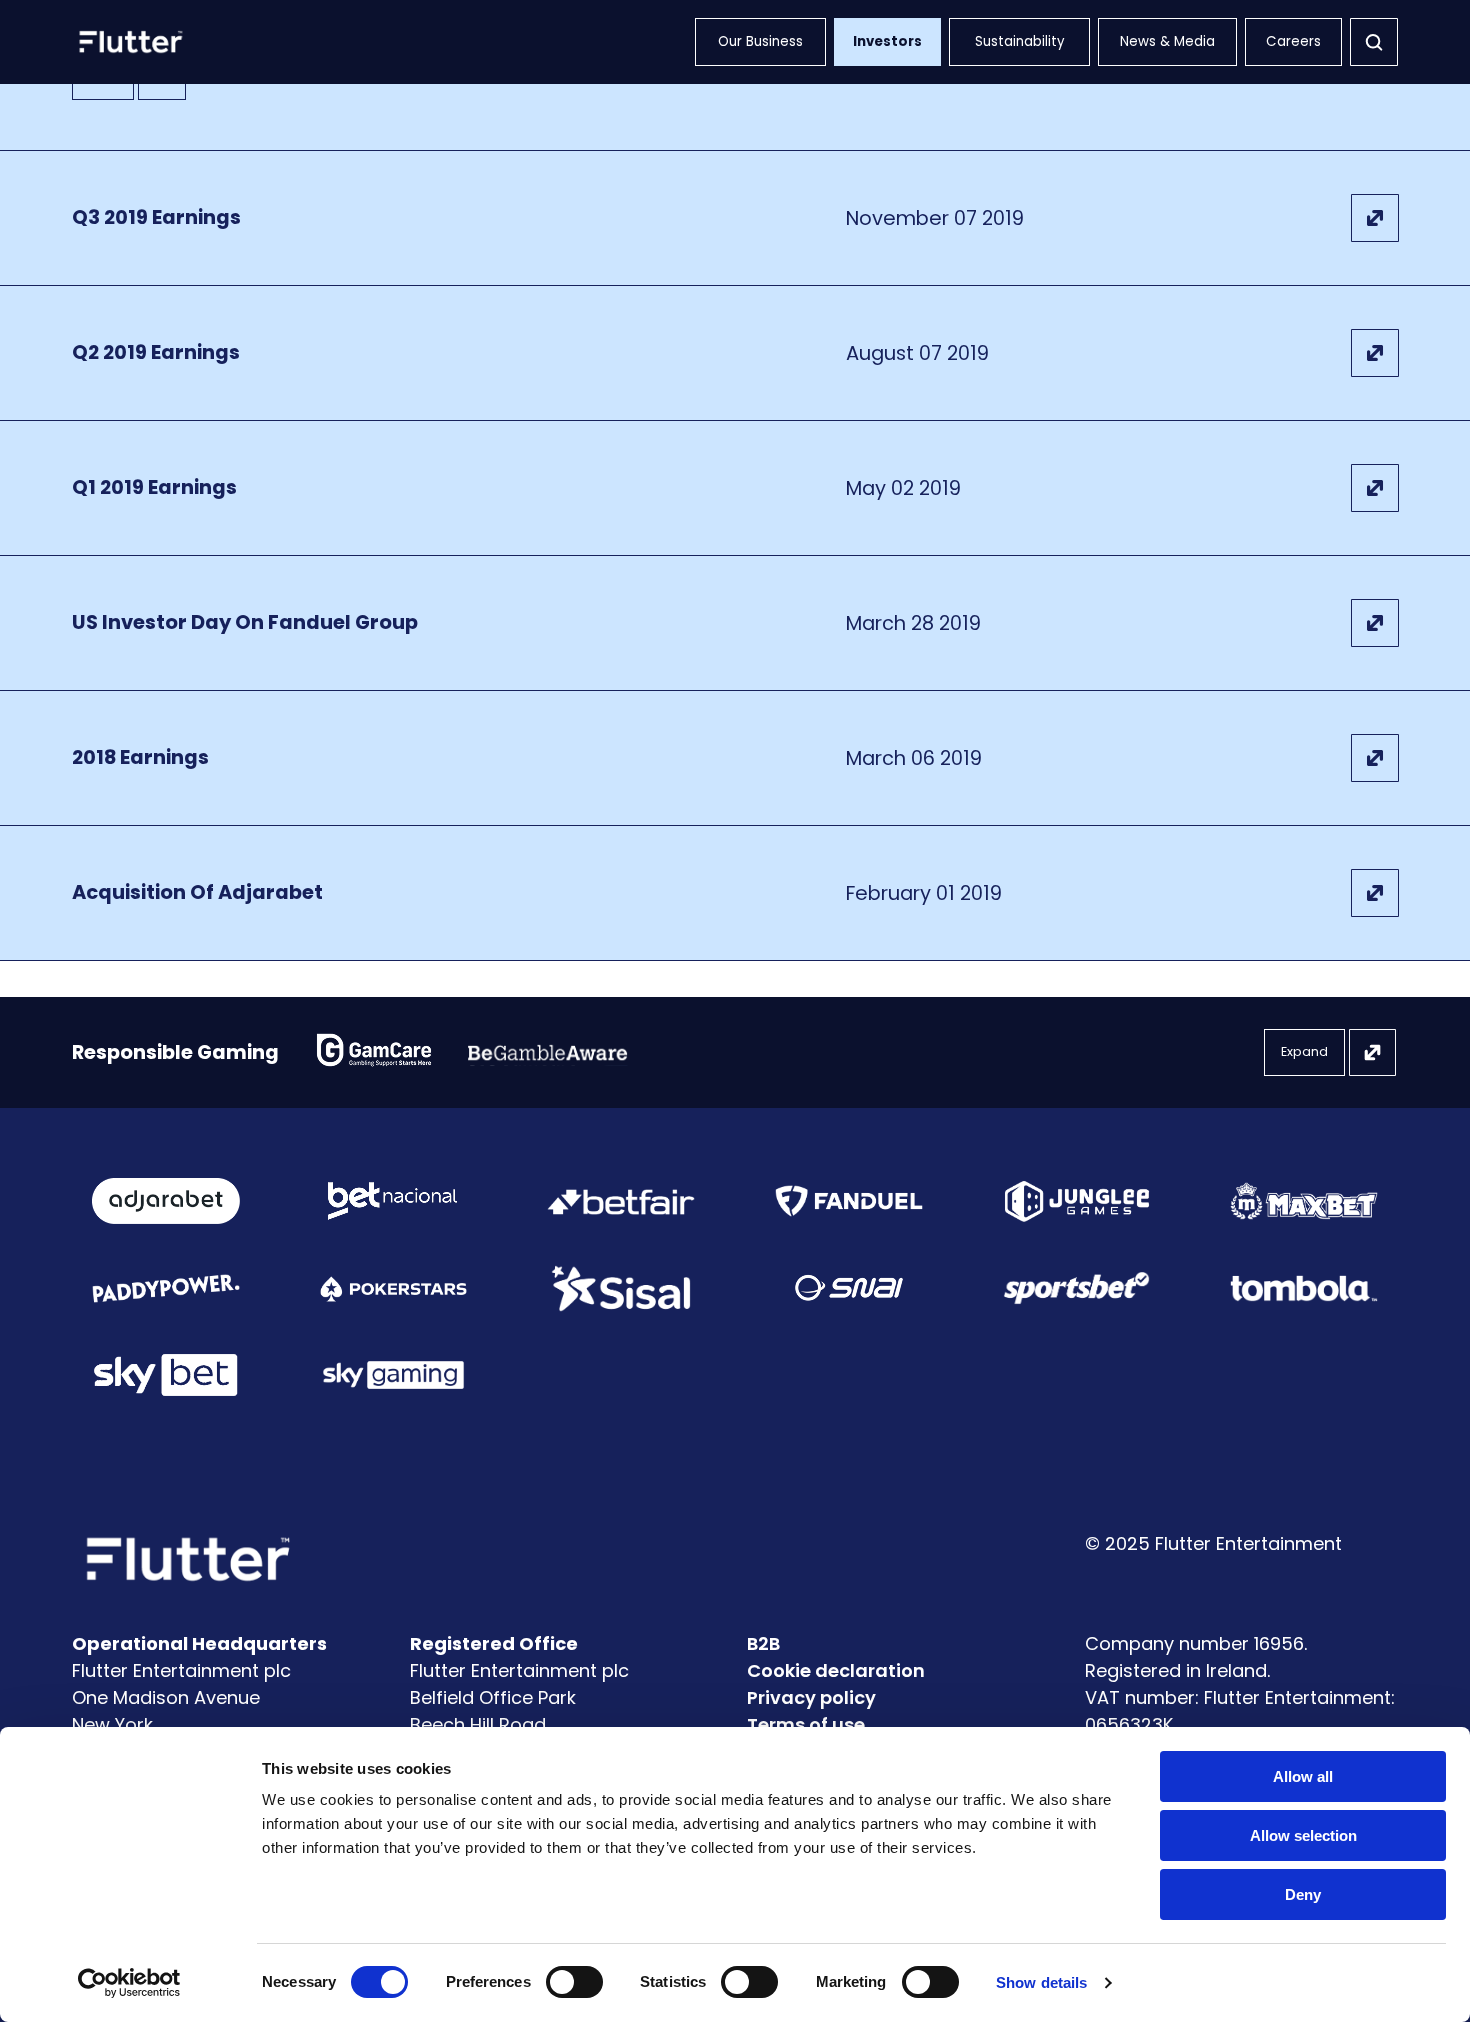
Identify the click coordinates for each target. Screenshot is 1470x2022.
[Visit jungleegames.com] (1076, 1201)
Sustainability (1020, 41)
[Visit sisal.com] (621, 1288)
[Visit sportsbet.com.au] (1077, 1287)
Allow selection (1303, 1835)
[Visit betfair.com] (621, 1201)
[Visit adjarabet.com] (166, 1201)
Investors (887, 41)
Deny (1303, 1894)
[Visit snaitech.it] (849, 1288)
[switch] (574, 1982)
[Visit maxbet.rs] (1304, 1201)
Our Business (760, 41)
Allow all (1303, 1776)
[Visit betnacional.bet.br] (393, 1201)
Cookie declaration (836, 1670)
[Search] (1374, 42)
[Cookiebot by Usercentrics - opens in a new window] (129, 1983)
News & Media (1167, 41)
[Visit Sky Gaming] (394, 1375)
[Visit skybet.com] (166, 1375)
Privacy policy (811, 1697)
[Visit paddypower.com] (166, 1287)
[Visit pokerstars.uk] (394, 1288)
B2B (763, 1643)
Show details (1041, 1982)
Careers (1293, 41)
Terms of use (806, 1724)
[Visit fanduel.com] (849, 1201)
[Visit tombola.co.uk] (1304, 1288)
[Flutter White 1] (129, 42)
